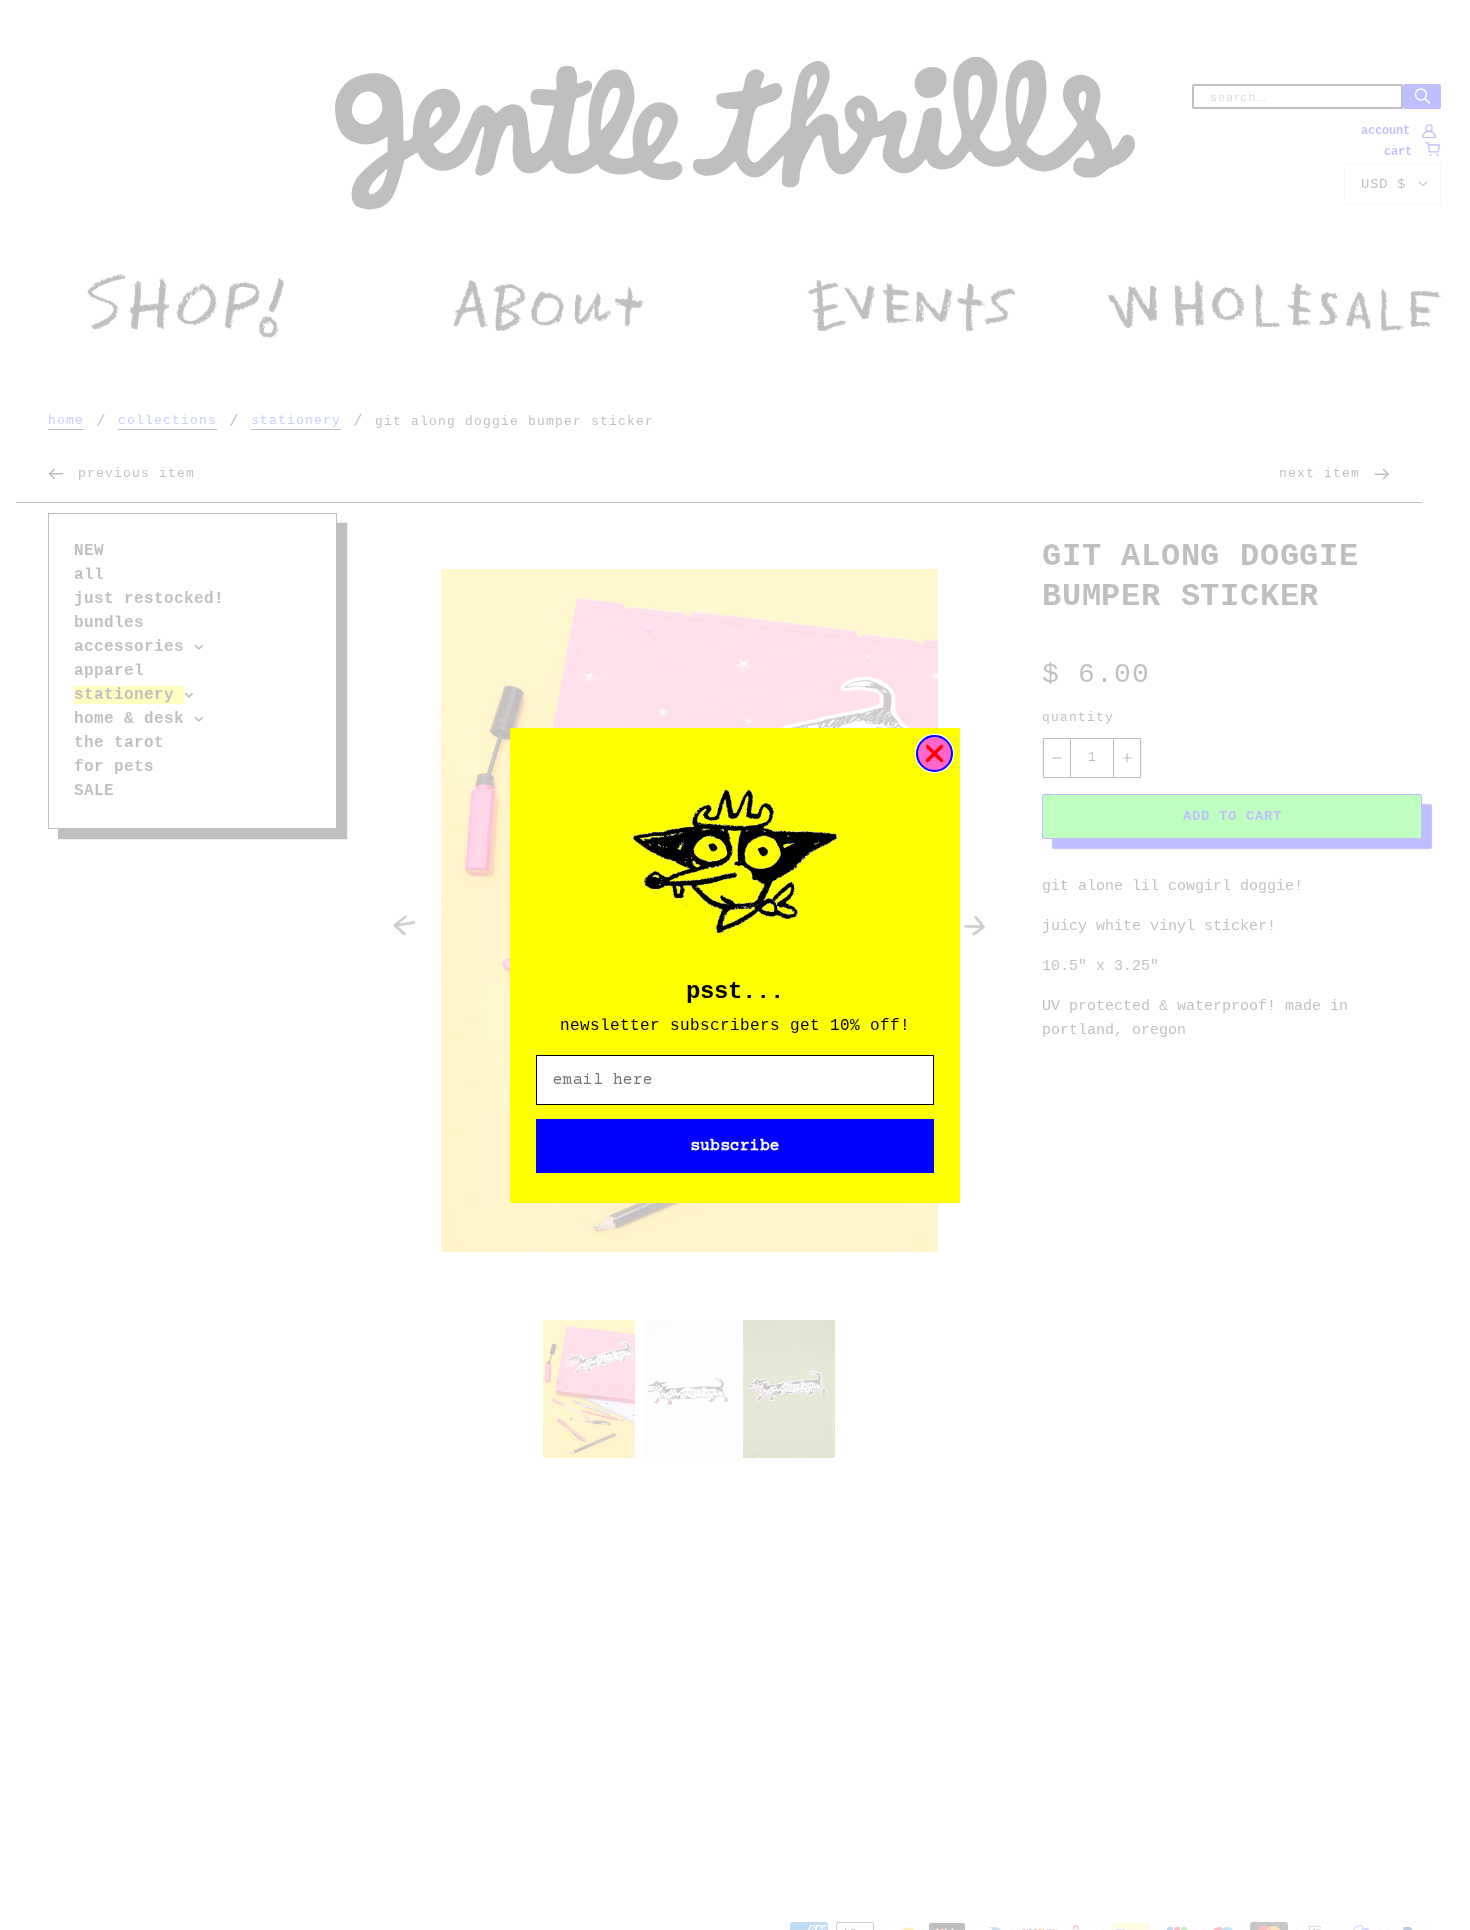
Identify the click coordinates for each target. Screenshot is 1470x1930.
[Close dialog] (934, 753)
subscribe (735, 1146)
